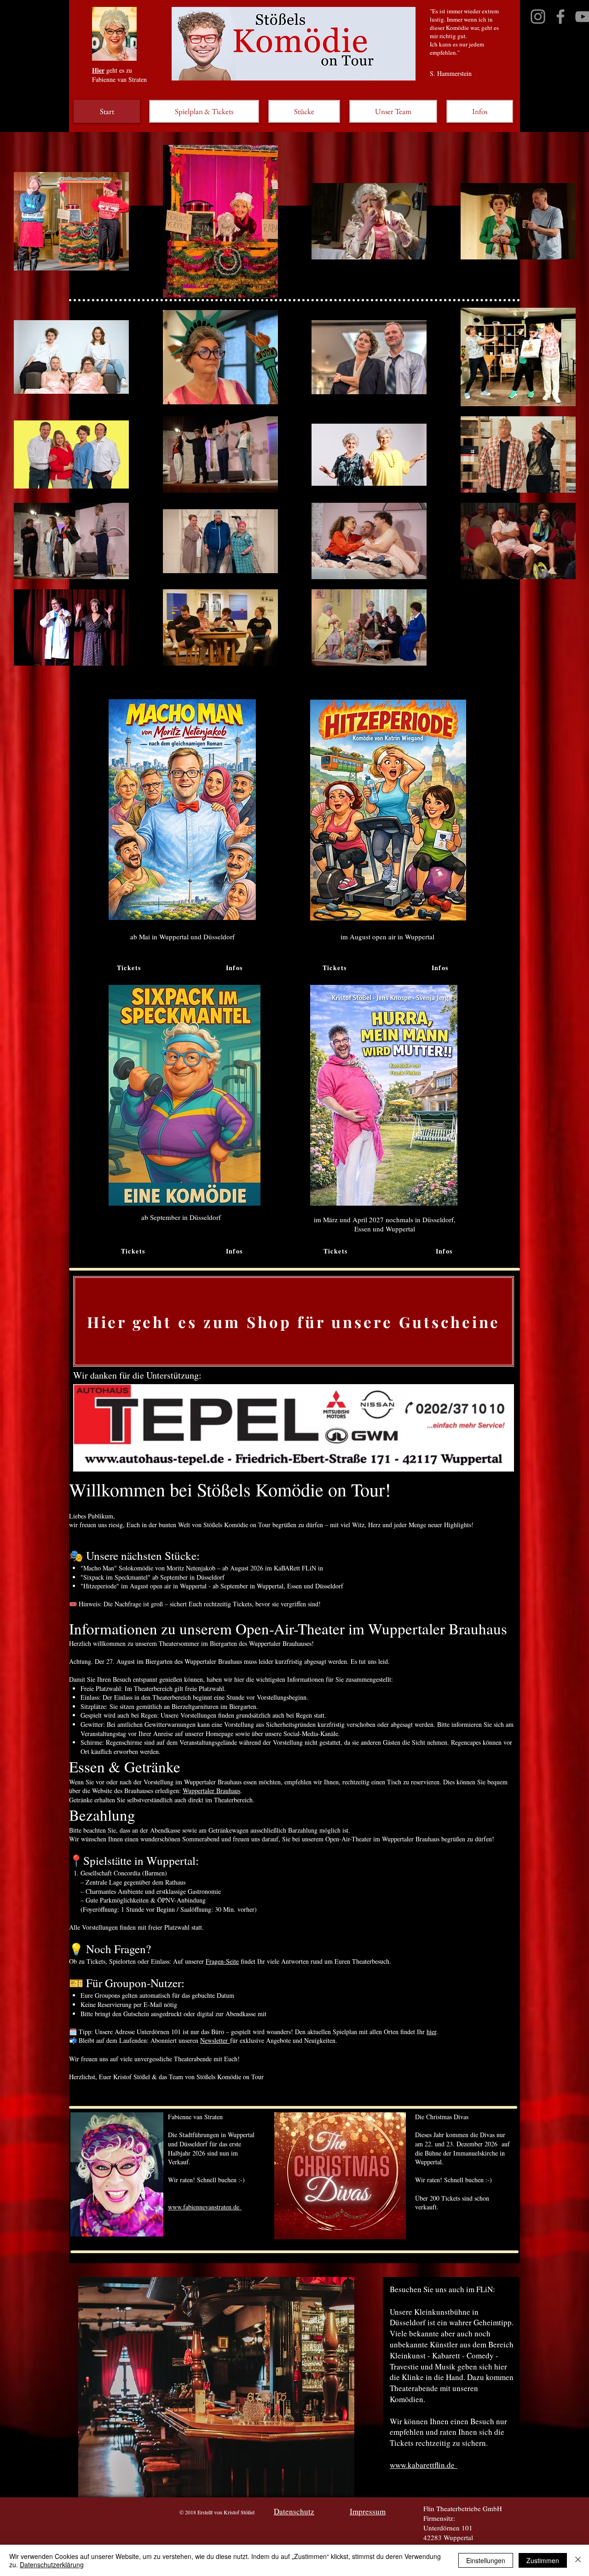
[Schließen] (578, 2560)
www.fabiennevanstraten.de (205, 2207)
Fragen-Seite (222, 1961)
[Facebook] (560, 17)
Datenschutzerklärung (52, 2564)
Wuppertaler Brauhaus (211, 1791)
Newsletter (215, 2040)
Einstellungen (486, 2560)
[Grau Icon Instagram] (538, 17)
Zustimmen (543, 2560)
